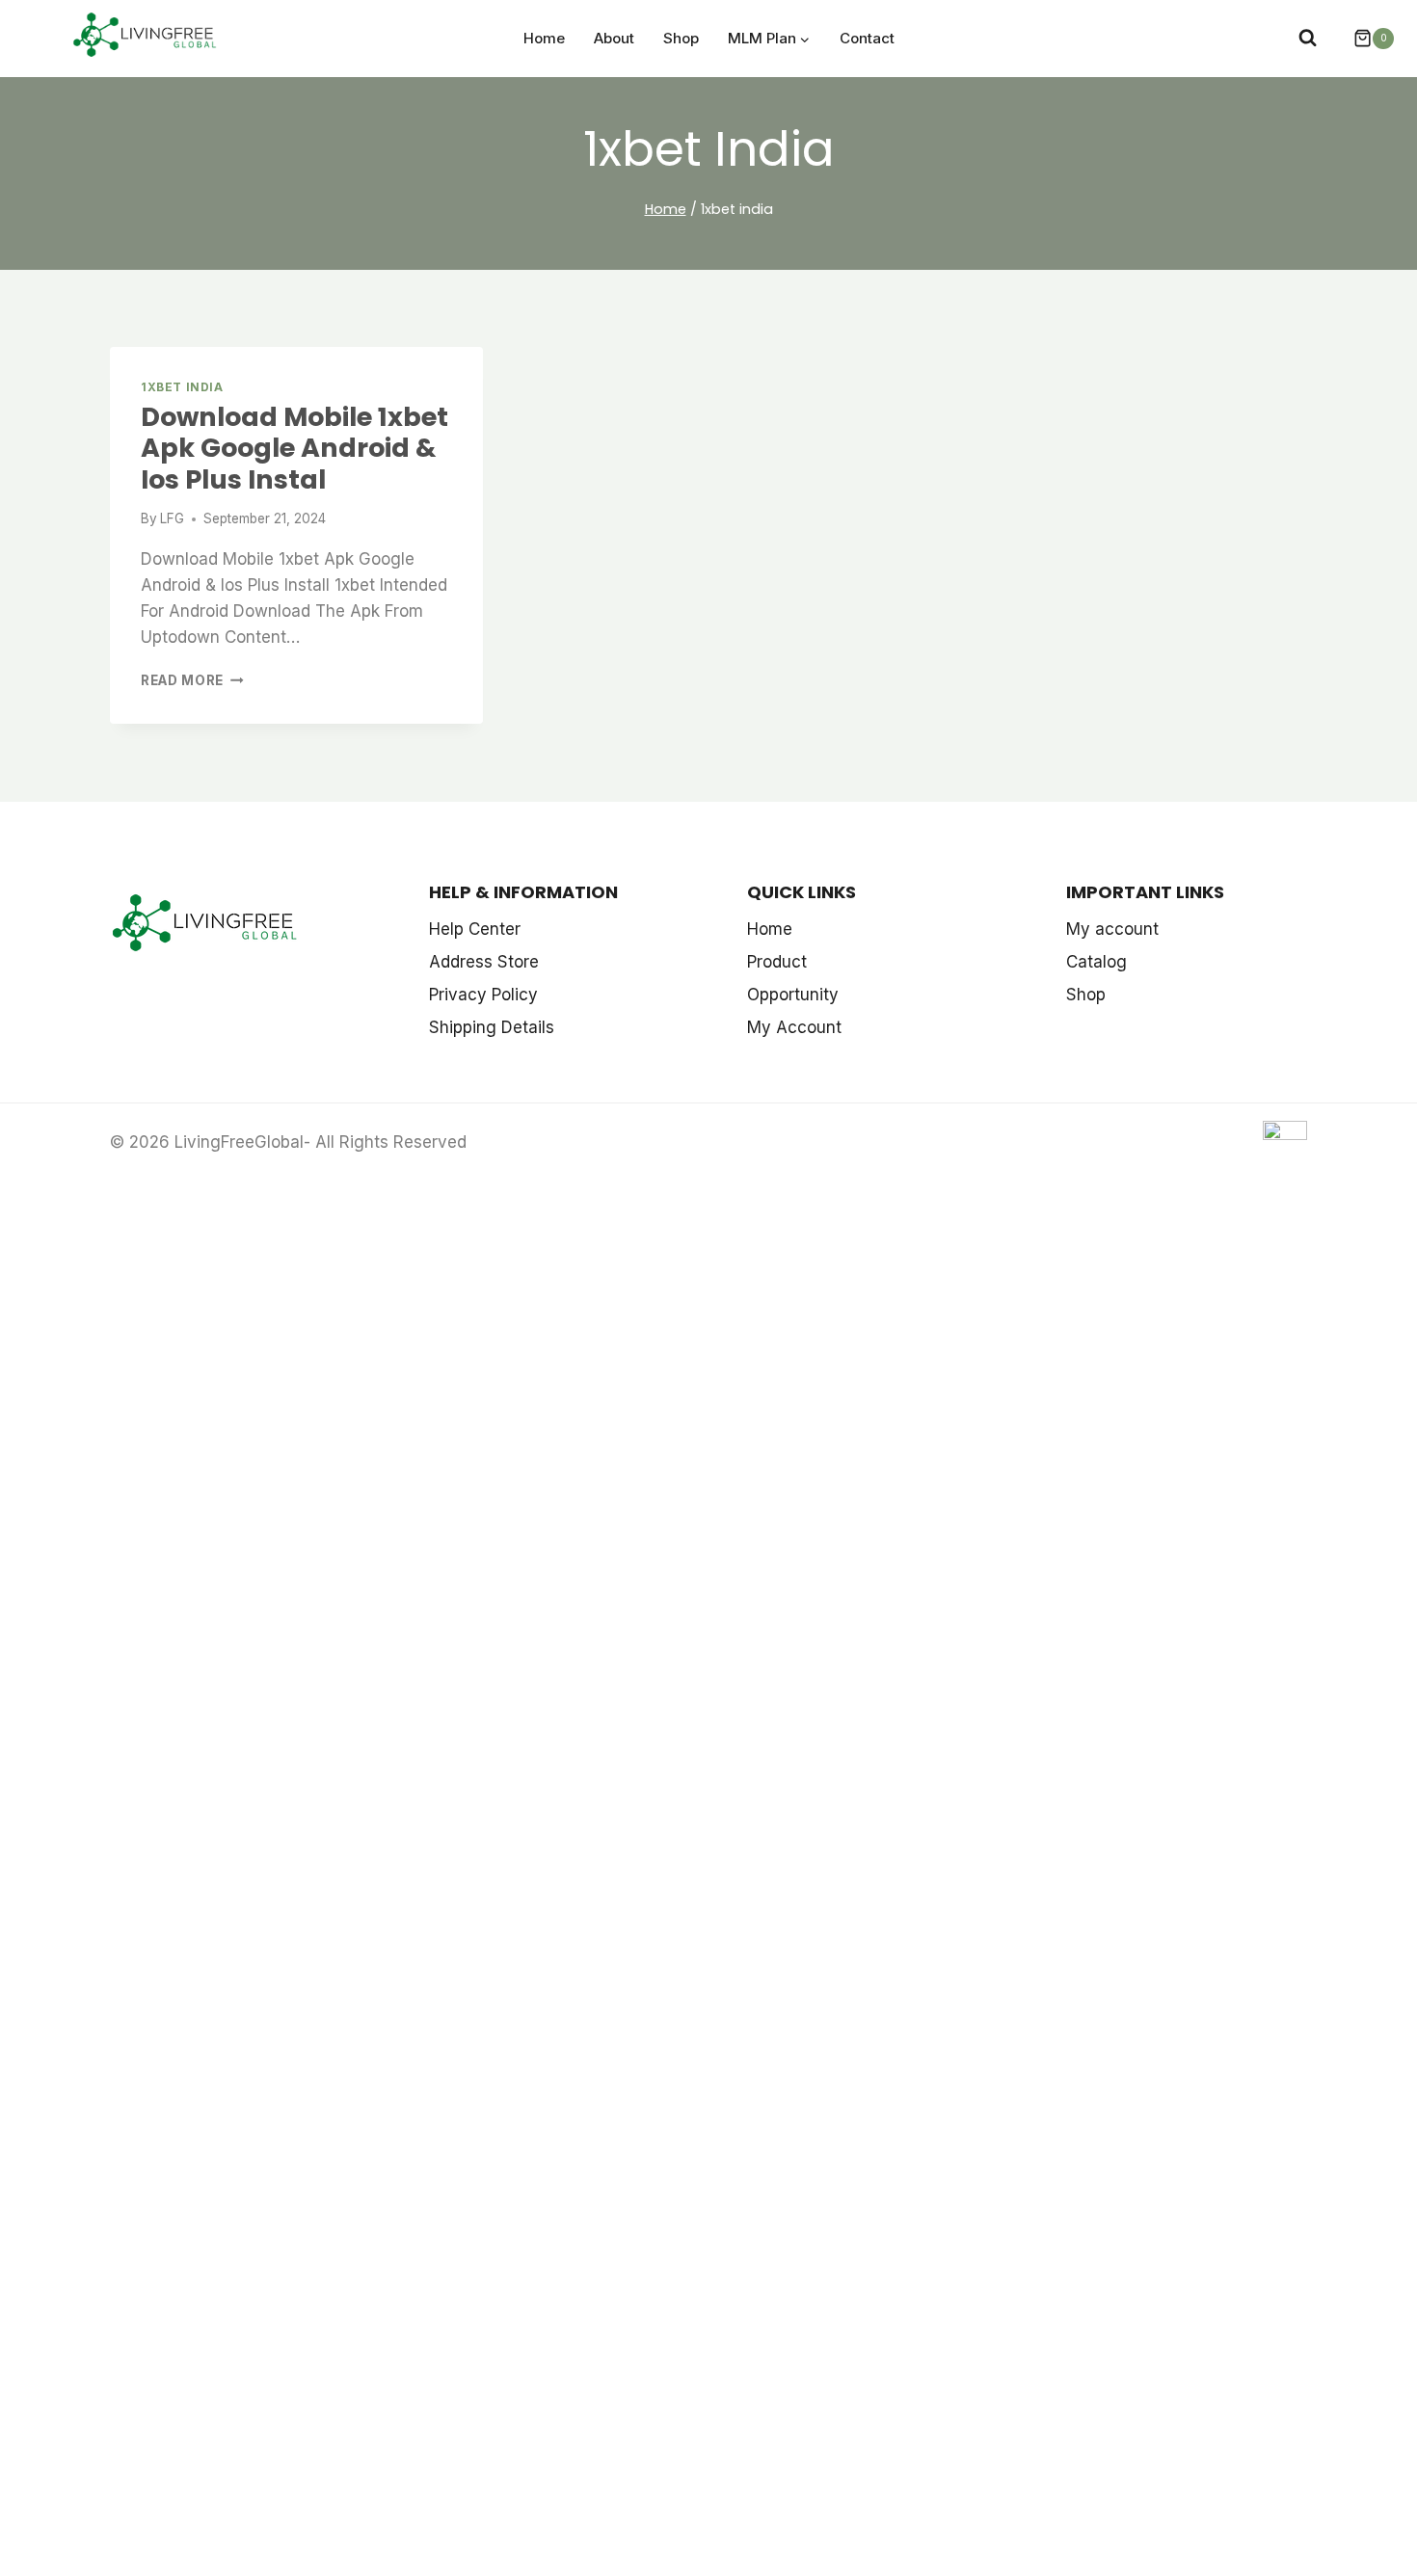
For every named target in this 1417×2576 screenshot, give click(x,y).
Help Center (475, 929)
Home (544, 38)
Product (777, 962)
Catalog (1096, 962)
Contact (867, 38)
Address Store (484, 962)
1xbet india (182, 387)
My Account (794, 1027)
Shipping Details (492, 1027)
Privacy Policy (483, 995)
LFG (172, 518)
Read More (192, 680)
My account (1112, 929)
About (614, 38)
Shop (681, 38)
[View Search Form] (1308, 38)
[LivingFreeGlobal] (146, 37)
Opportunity (793, 995)
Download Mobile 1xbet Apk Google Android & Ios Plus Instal (294, 448)
